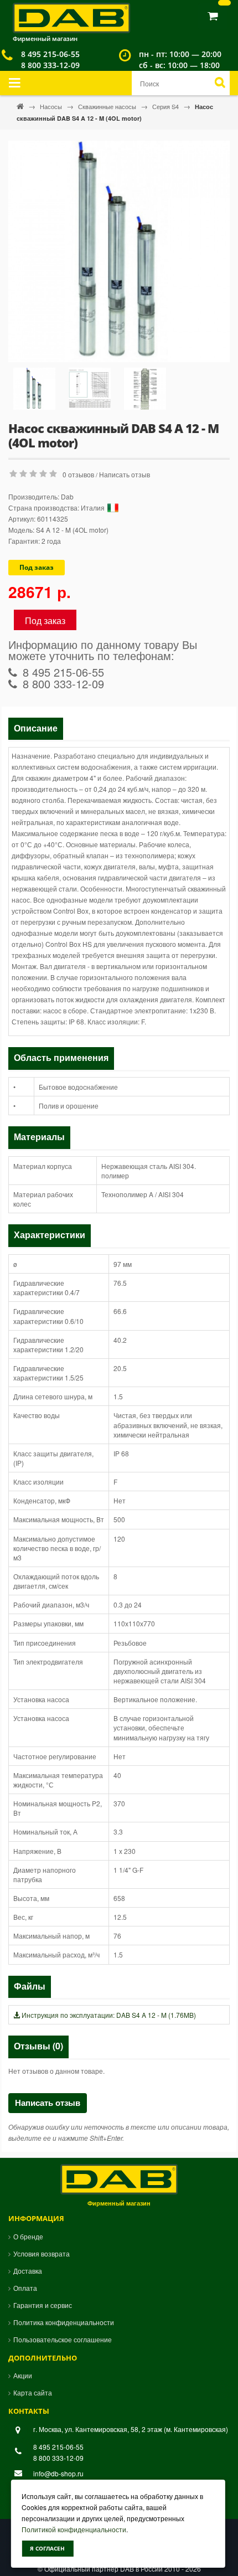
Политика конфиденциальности (64, 2322)
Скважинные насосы (108, 106)
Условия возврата (42, 2253)
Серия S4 (166, 106)
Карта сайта (33, 2392)
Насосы (52, 106)
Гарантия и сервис (43, 2305)
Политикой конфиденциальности (74, 2529)
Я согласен (47, 2548)
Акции (23, 2375)
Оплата (25, 2288)
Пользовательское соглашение (63, 2339)
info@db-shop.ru (58, 2473)
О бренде (28, 2236)
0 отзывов (78, 474)
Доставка (28, 2271)
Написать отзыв (125, 474)
